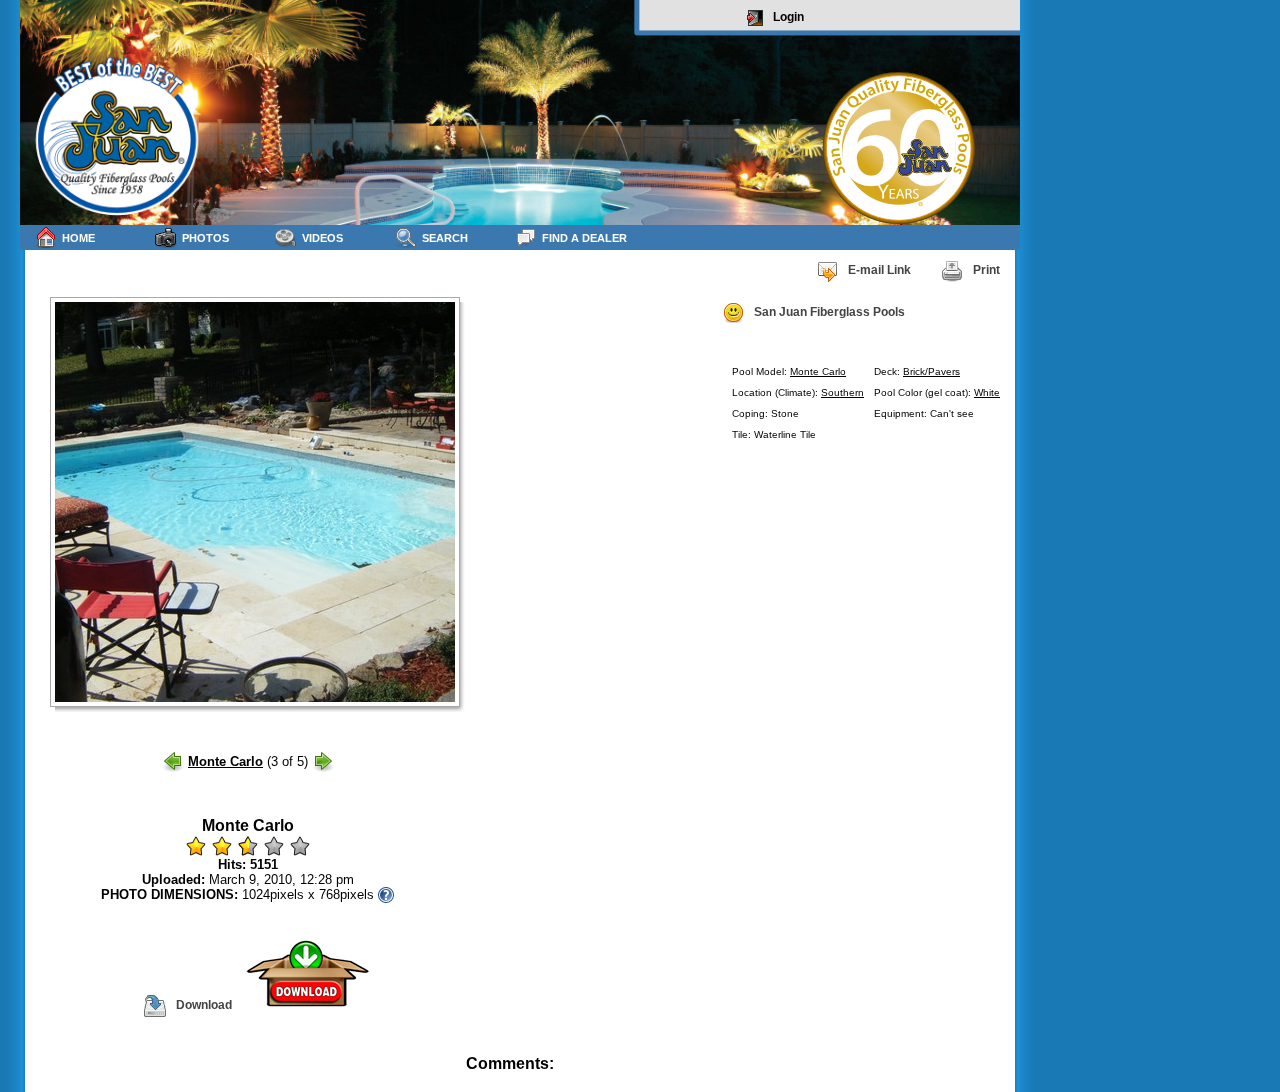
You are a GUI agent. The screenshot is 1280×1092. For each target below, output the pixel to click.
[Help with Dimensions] (386, 894)
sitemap (996, 1077)
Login (788, 17)
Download (204, 1005)
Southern (842, 392)
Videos (322, 238)
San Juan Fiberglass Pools (829, 312)
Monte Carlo (818, 371)
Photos (205, 238)
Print (986, 270)
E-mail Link (879, 270)
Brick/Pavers (931, 371)
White (987, 392)
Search (445, 238)
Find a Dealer (584, 238)
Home (78, 238)
